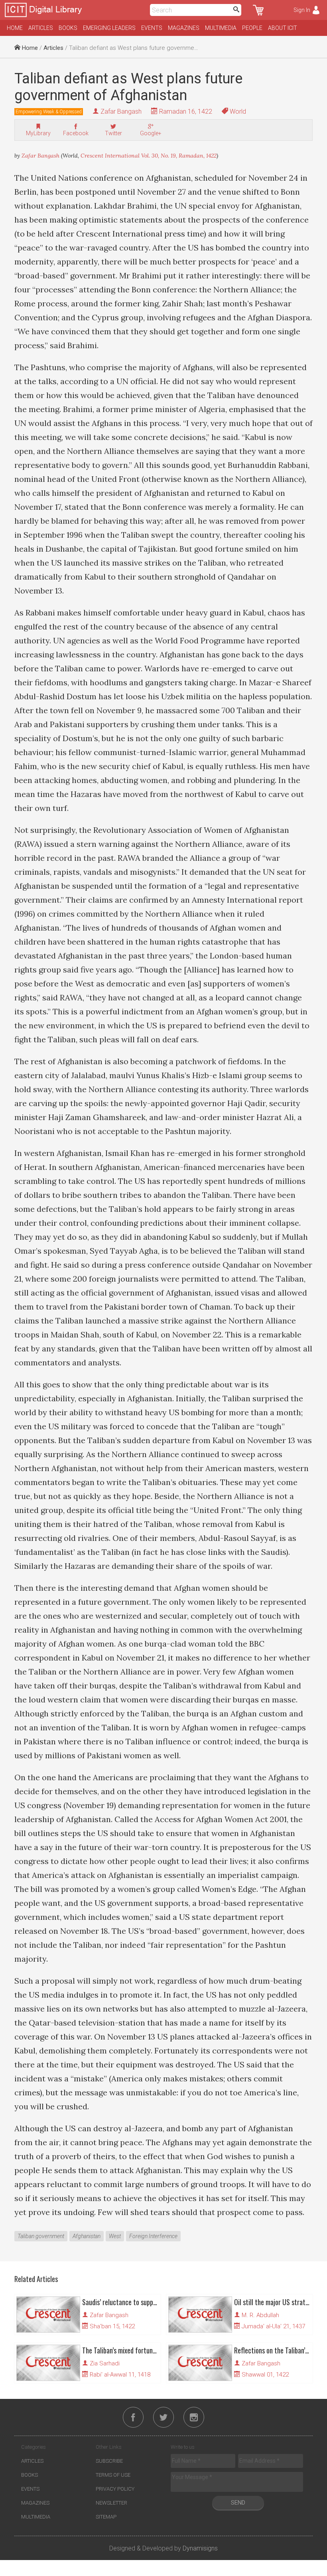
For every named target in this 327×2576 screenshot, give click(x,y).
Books (68, 28)
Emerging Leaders (109, 28)
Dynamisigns (200, 2548)
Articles (41, 28)
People (252, 28)
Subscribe (109, 2461)
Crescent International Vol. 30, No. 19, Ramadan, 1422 (149, 156)
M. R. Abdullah (260, 2315)
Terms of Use (113, 2475)
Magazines (184, 28)
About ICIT (283, 28)
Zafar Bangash (121, 111)
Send (238, 2503)
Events (152, 28)
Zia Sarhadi (105, 2363)
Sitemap (106, 2517)
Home (15, 28)
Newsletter (111, 2503)
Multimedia (221, 28)
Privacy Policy (115, 2489)
